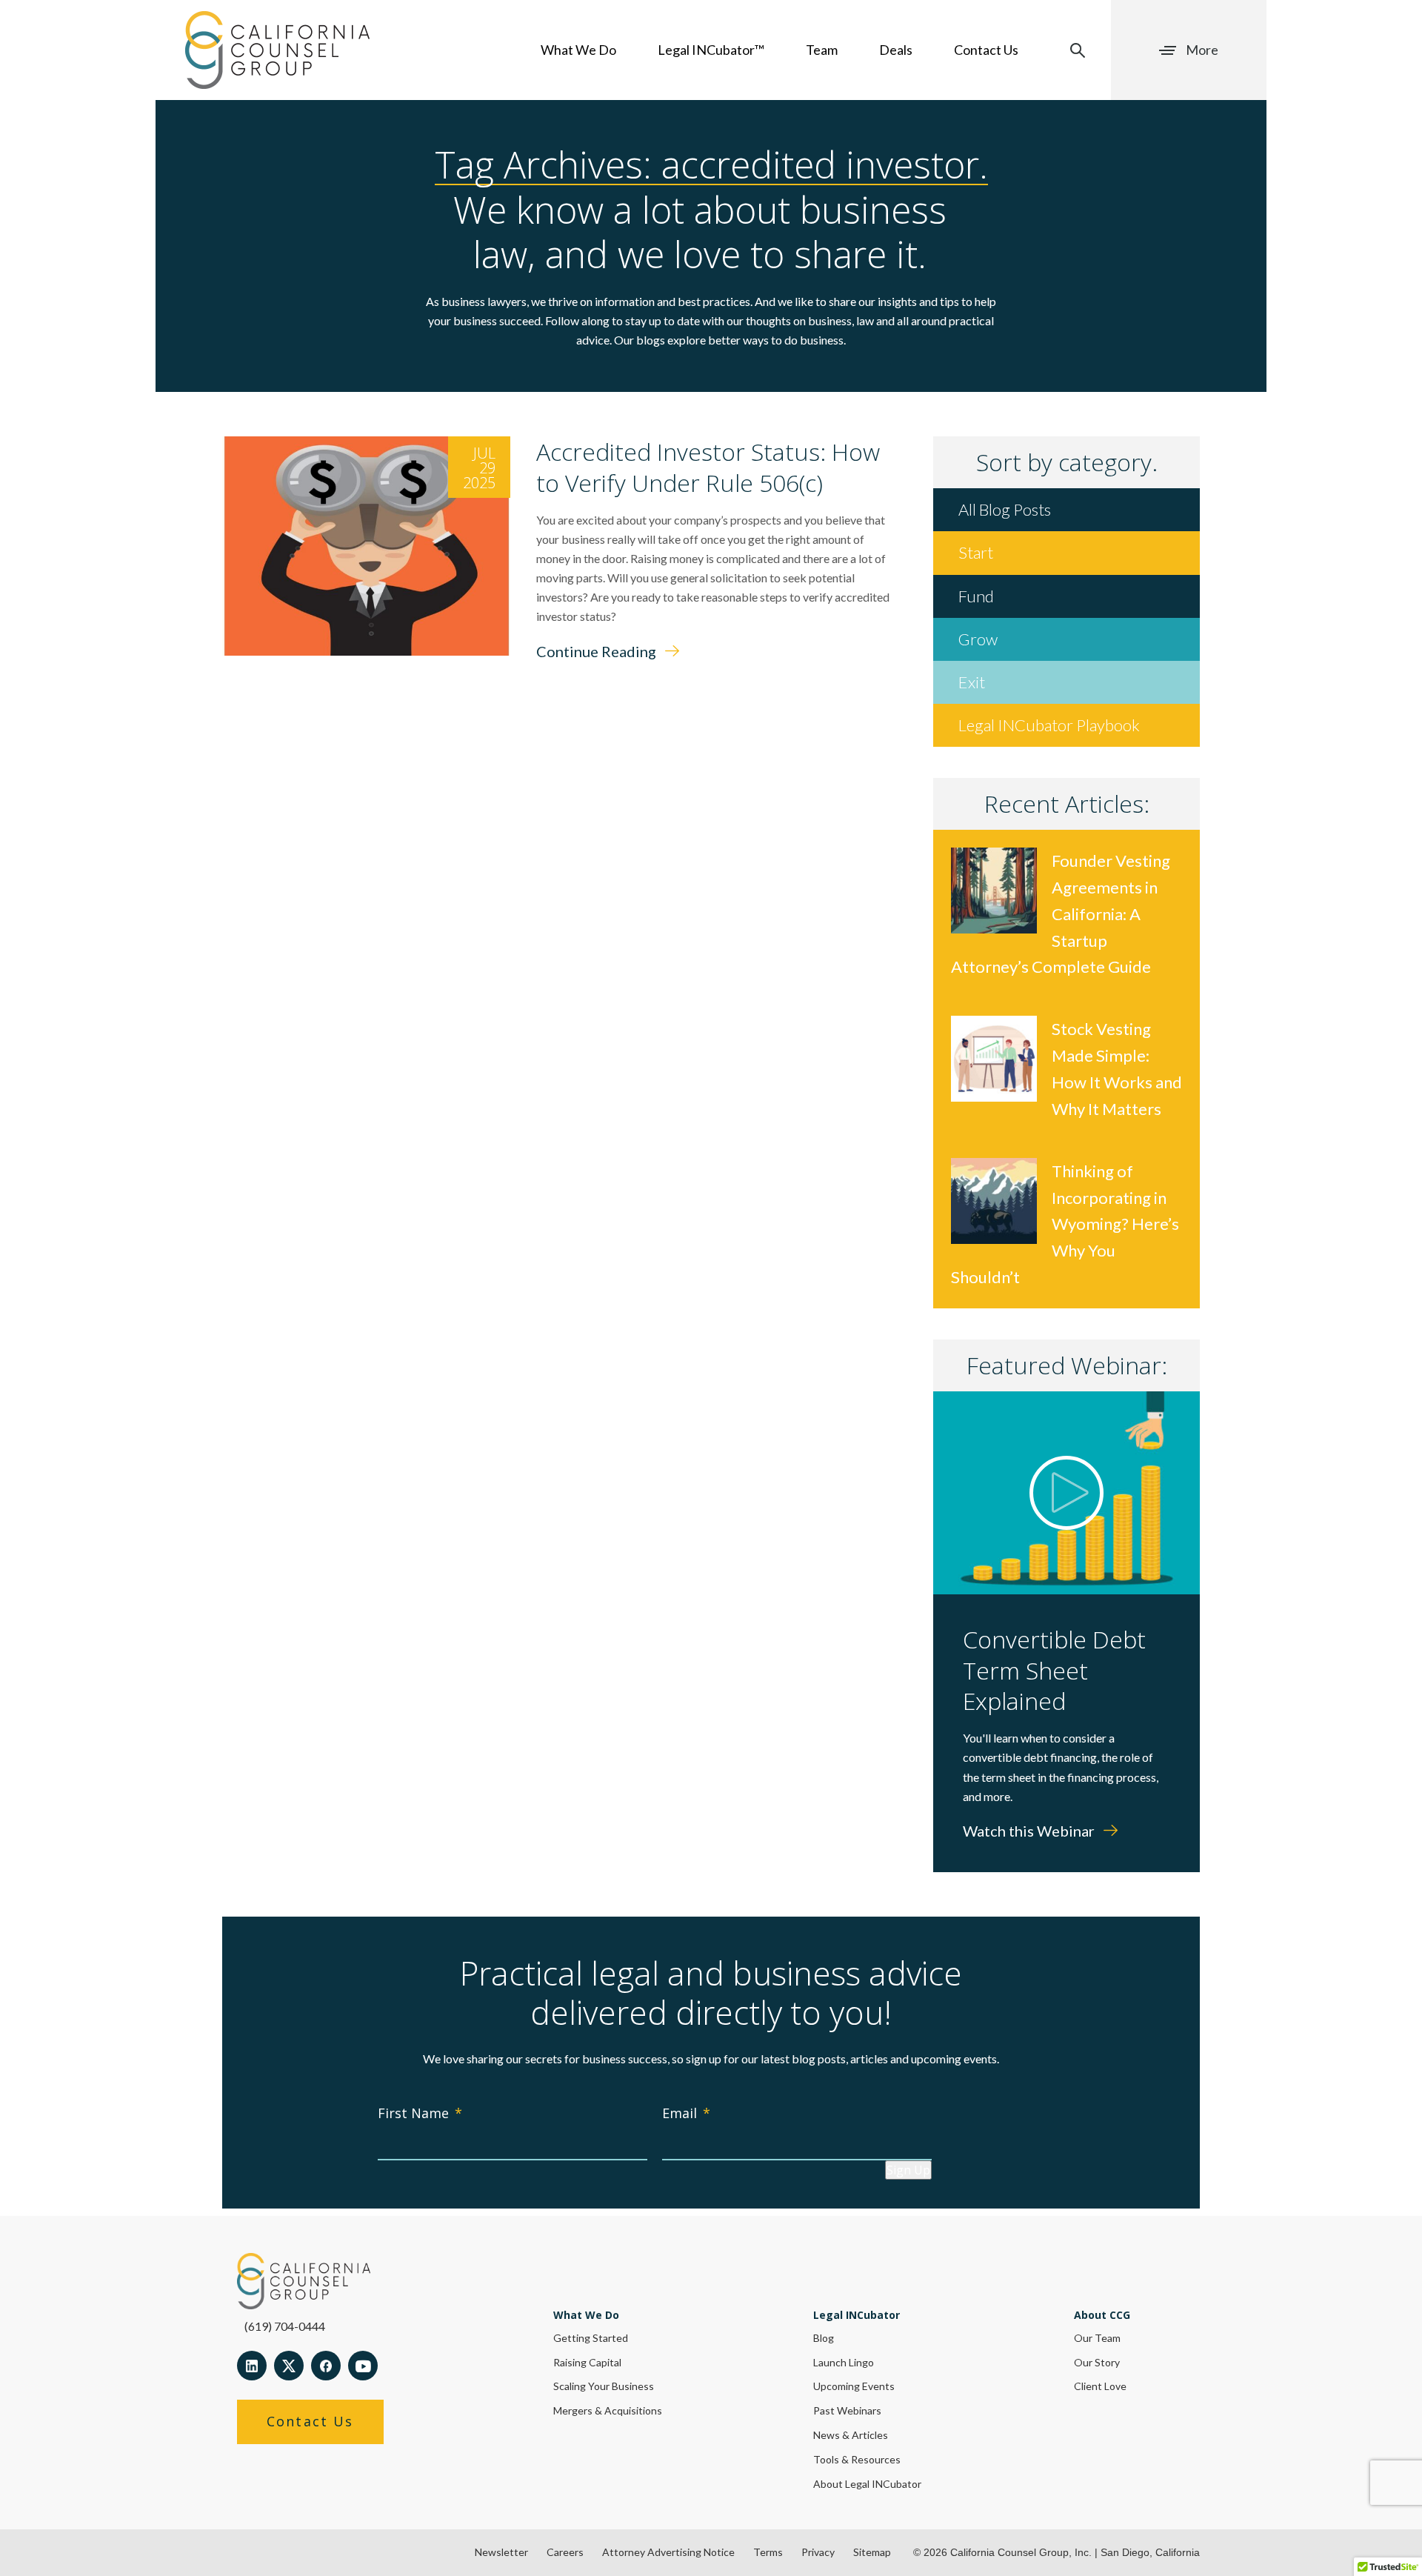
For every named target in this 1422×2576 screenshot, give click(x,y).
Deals (896, 50)
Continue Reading (598, 651)
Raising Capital (587, 2362)
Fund (976, 596)
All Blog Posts (1005, 509)
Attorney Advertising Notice (668, 2552)
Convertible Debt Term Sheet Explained (1054, 1670)
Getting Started (591, 2338)
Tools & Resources (857, 2459)
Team (822, 50)
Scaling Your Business (604, 2386)
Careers (565, 2552)
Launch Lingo (844, 2362)
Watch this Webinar (1030, 1831)
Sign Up (908, 2170)
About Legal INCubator (867, 2484)
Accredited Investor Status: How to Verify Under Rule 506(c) (708, 467)
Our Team (1097, 2338)
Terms (768, 2552)
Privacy (818, 2552)
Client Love (1100, 2386)
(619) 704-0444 (285, 2326)
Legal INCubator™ (711, 50)
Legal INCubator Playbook (1049, 725)
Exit (972, 682)
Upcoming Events (854, 2386)
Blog (824, 2338)
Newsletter (501, 2552)
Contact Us (986, 50)
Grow (978, 639)
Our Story (1097, 2362)
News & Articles (851, 2435)
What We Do (578, 50)
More (1202, 50)
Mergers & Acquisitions (608, 2410)
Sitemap (872, 2552)
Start (976, 552)
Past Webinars (847, 2410)
